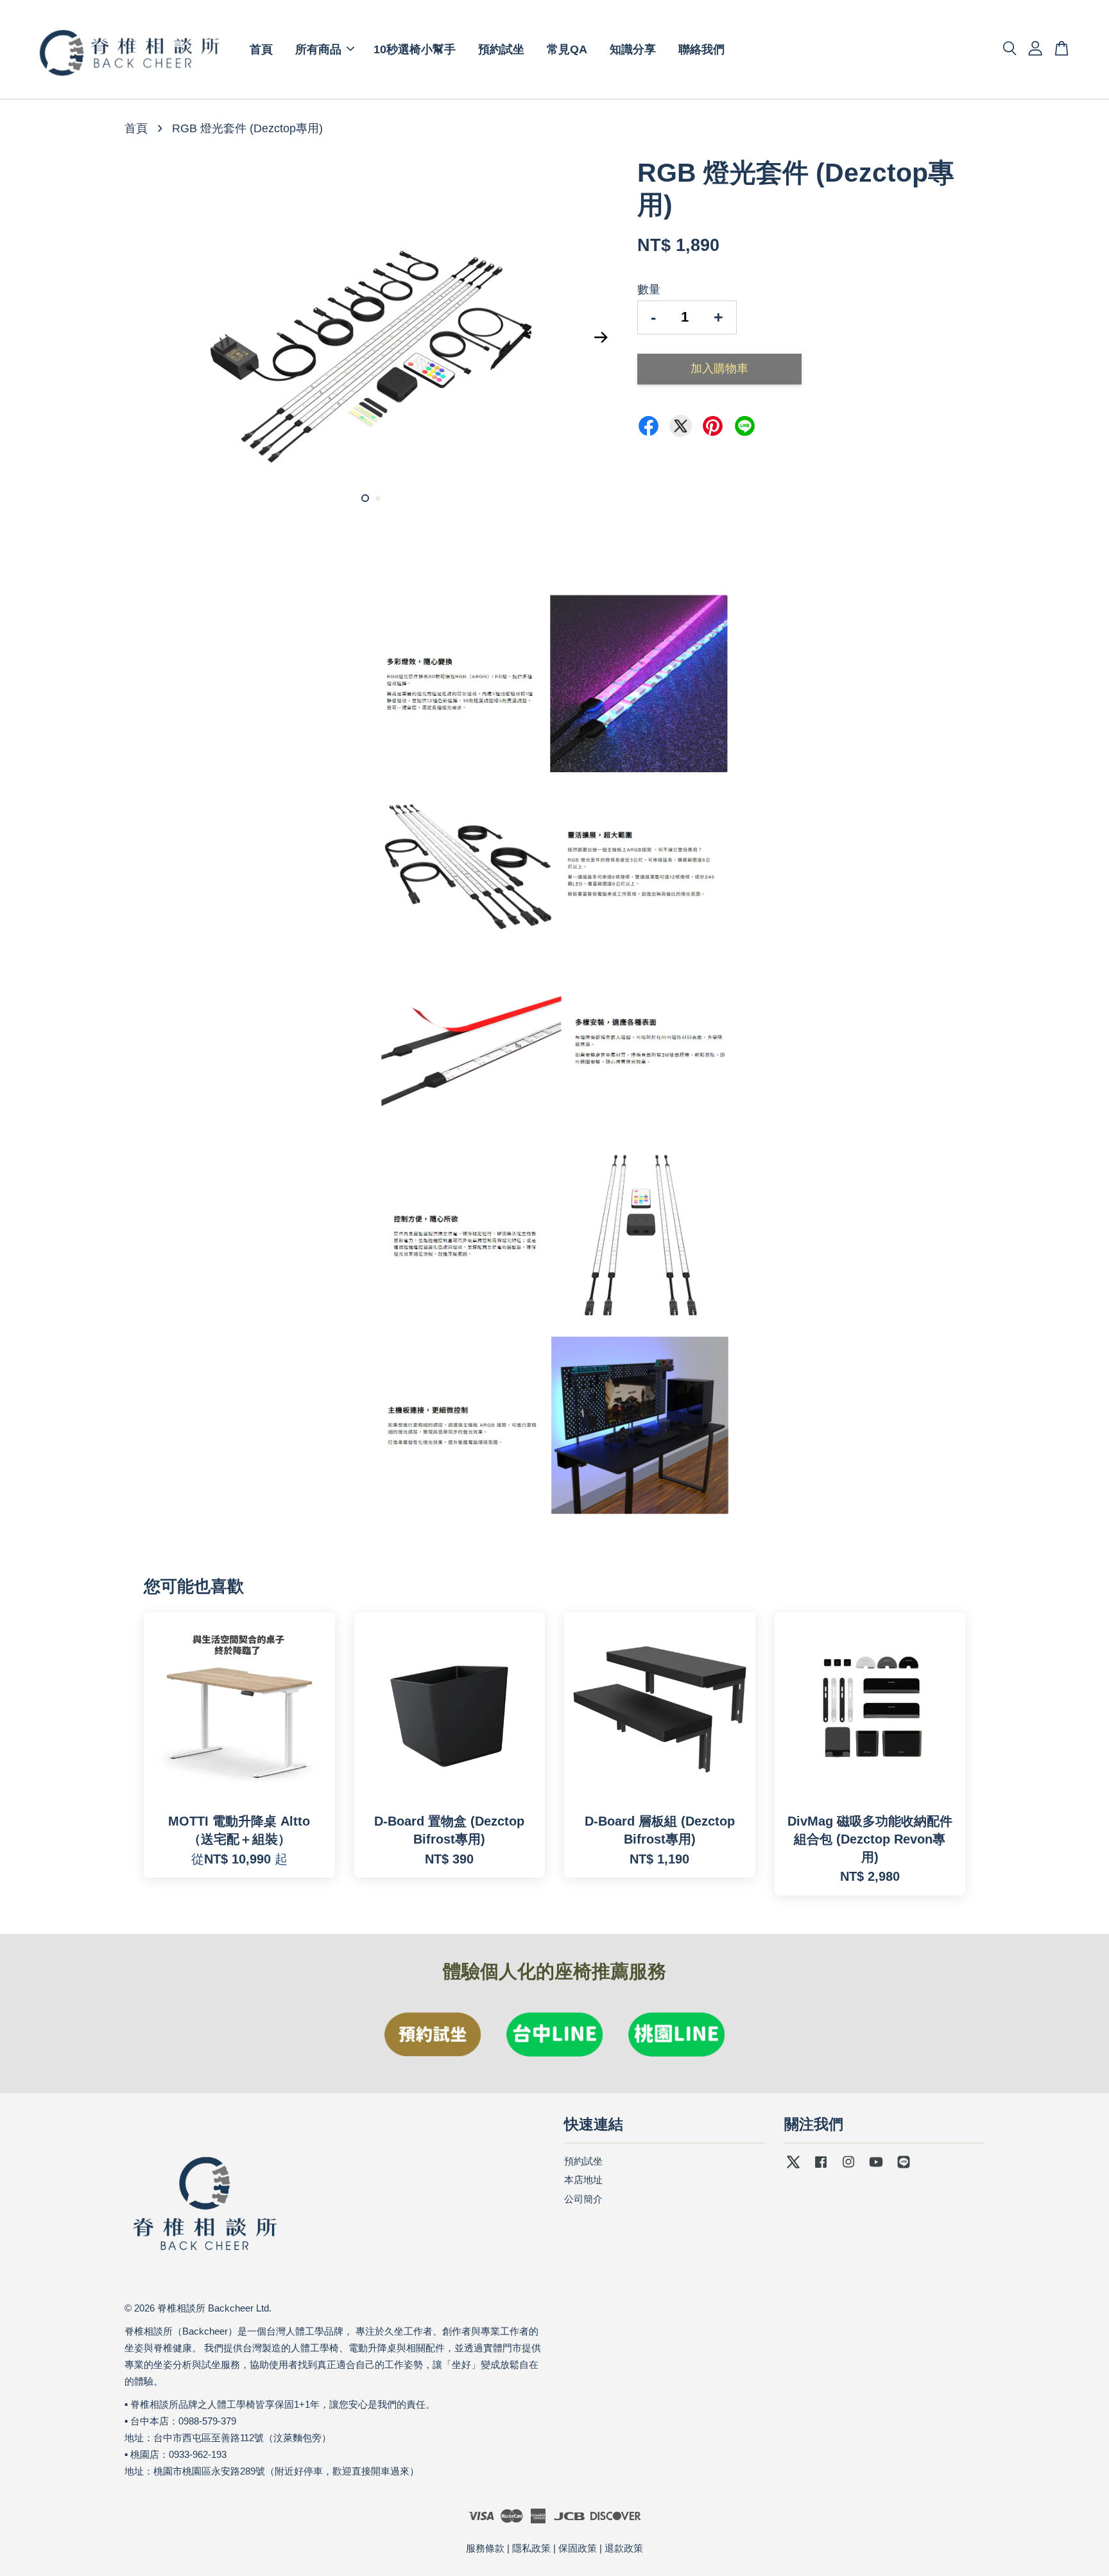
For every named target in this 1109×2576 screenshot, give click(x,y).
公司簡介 (583, 2199)
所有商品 (318, 49)
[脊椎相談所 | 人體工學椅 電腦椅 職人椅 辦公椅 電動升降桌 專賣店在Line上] (904, 2167)
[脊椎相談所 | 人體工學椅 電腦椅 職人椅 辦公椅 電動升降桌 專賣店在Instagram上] (848, 2167)
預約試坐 (501, 49)
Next (601, 337)
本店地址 (583, 2180)
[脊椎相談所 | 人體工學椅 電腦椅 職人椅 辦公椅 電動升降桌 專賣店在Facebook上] (821, 2167)
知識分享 (633, 49)
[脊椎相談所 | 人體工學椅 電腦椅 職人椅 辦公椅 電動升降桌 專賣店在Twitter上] (793, 2167)
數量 (649, 290)
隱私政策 (531, 2548)
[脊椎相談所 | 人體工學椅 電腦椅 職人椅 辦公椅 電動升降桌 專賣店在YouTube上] (876, 2167)
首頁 (261, 49)
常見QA (567, 49)
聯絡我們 (701, 49)
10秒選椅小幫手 (415, 49)
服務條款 (485, 2548)
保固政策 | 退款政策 (601, 2548)
